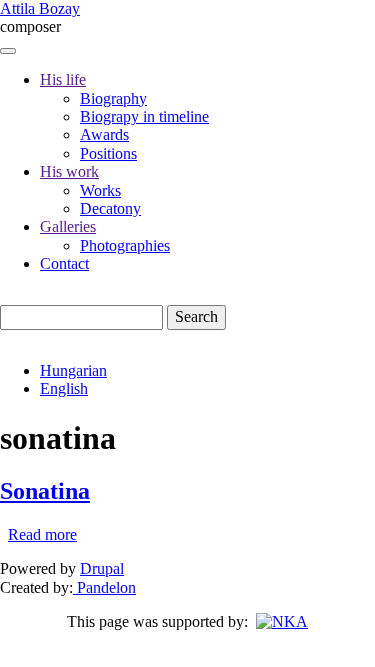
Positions (108, 153)
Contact (64, 263)
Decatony (110, 208)
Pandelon (104, 587)
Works (100, 190)
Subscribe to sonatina (8, 552)
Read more (42, 534)
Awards (104, 134)
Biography (113, 98)
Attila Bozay (40, 8)
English (64, 388)
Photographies (125, 245)
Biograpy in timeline (144, 116)
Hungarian (73, 370)
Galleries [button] (68, 226)
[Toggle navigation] (8, 51)
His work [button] (69, 171)
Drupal (102, 568)
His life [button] (63, 79)
